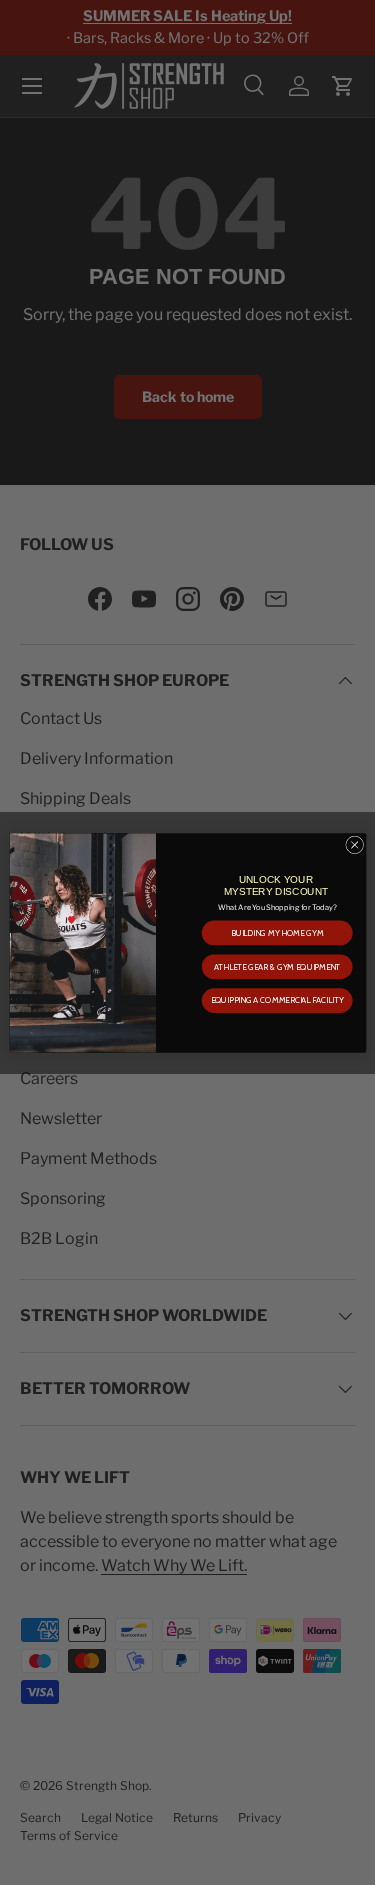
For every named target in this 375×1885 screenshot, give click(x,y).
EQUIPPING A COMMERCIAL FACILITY (276, 1000)
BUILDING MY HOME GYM (276, 932)
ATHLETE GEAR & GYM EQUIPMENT (276, 966)
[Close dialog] (354, 844)
